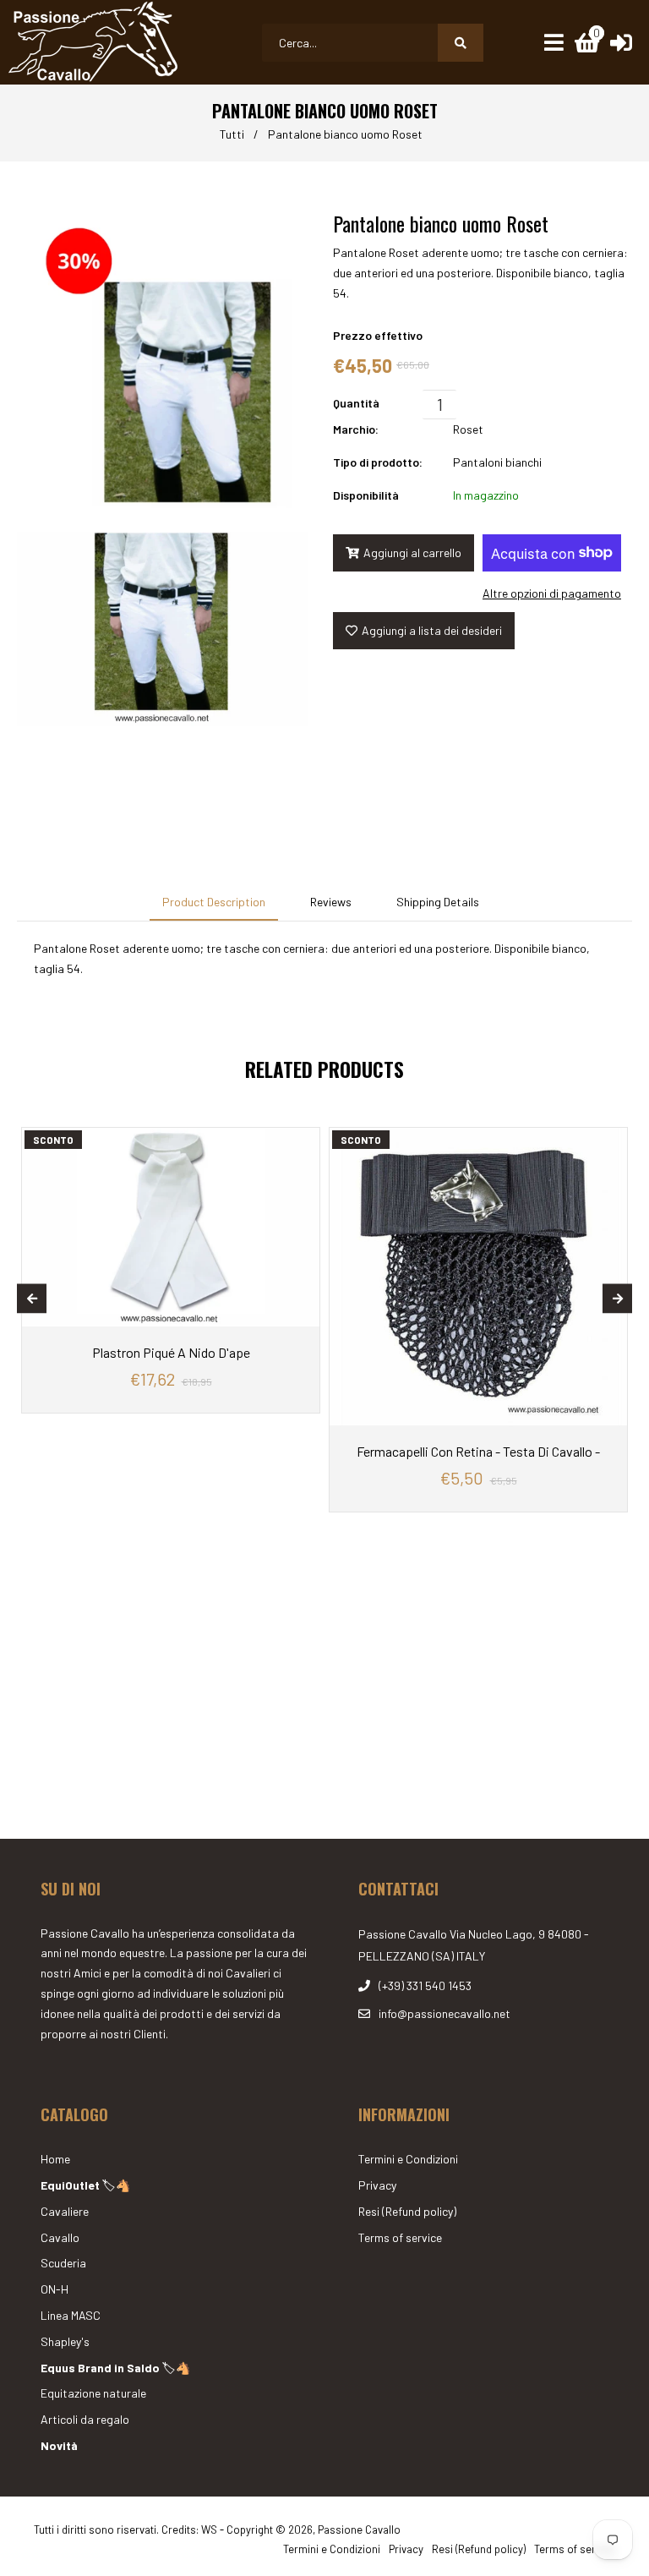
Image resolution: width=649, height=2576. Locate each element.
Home (55, 2159)
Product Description (214, 902)
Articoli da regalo (85, 2419)
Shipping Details (438, 902)
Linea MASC (71, 2315)
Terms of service (400, 2237)
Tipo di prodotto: (378, 462)
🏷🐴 (85, 2185)
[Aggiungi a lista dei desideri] (303, 1140)
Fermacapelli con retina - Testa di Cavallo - (478, 1451)
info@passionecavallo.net (444, 2013)
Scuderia (63, 2263)
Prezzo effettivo (378, 335)
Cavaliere (65, 2211)
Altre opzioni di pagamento (552, 593)
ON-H (55, 2289)
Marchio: (356, 429)
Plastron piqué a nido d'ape (171, 1352)
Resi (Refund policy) (407, 2211)
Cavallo (60, 2237)
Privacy (377, 2185)
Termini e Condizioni (408, 2159)
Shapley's (65, 2341)
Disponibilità (366, 495)
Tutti (232, 134)
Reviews (331, 902)
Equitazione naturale (93, 2393)
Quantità (356, 403)
